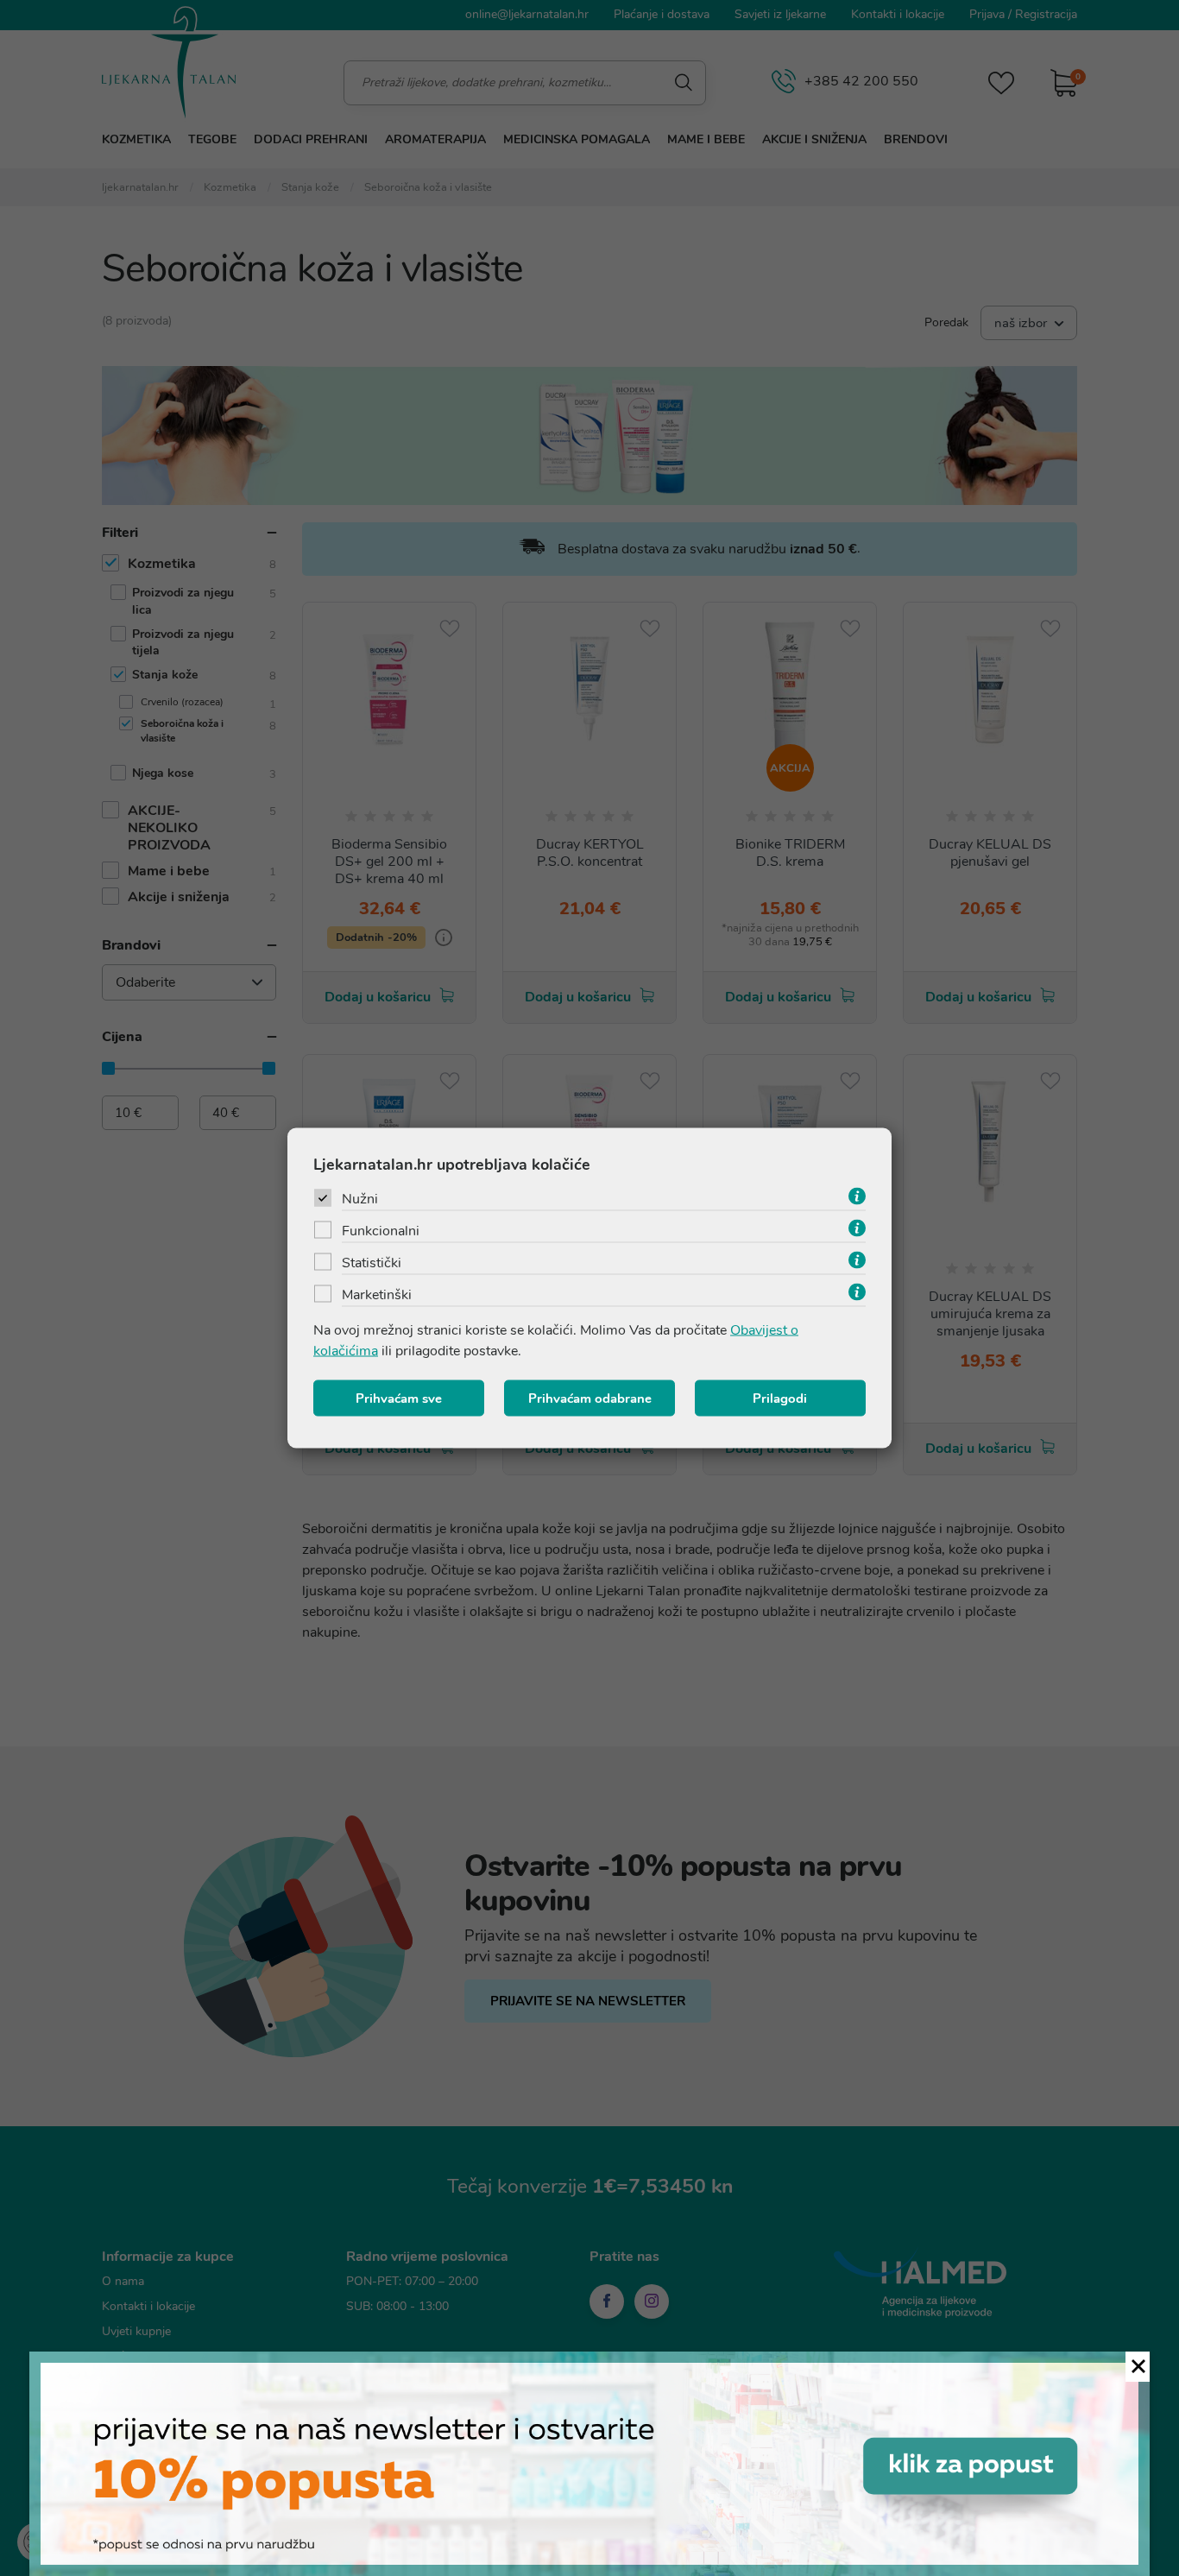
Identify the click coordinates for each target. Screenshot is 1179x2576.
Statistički (372, 1263)
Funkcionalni (381, 1231)
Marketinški (377, 1295)
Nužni (360, 1199)
